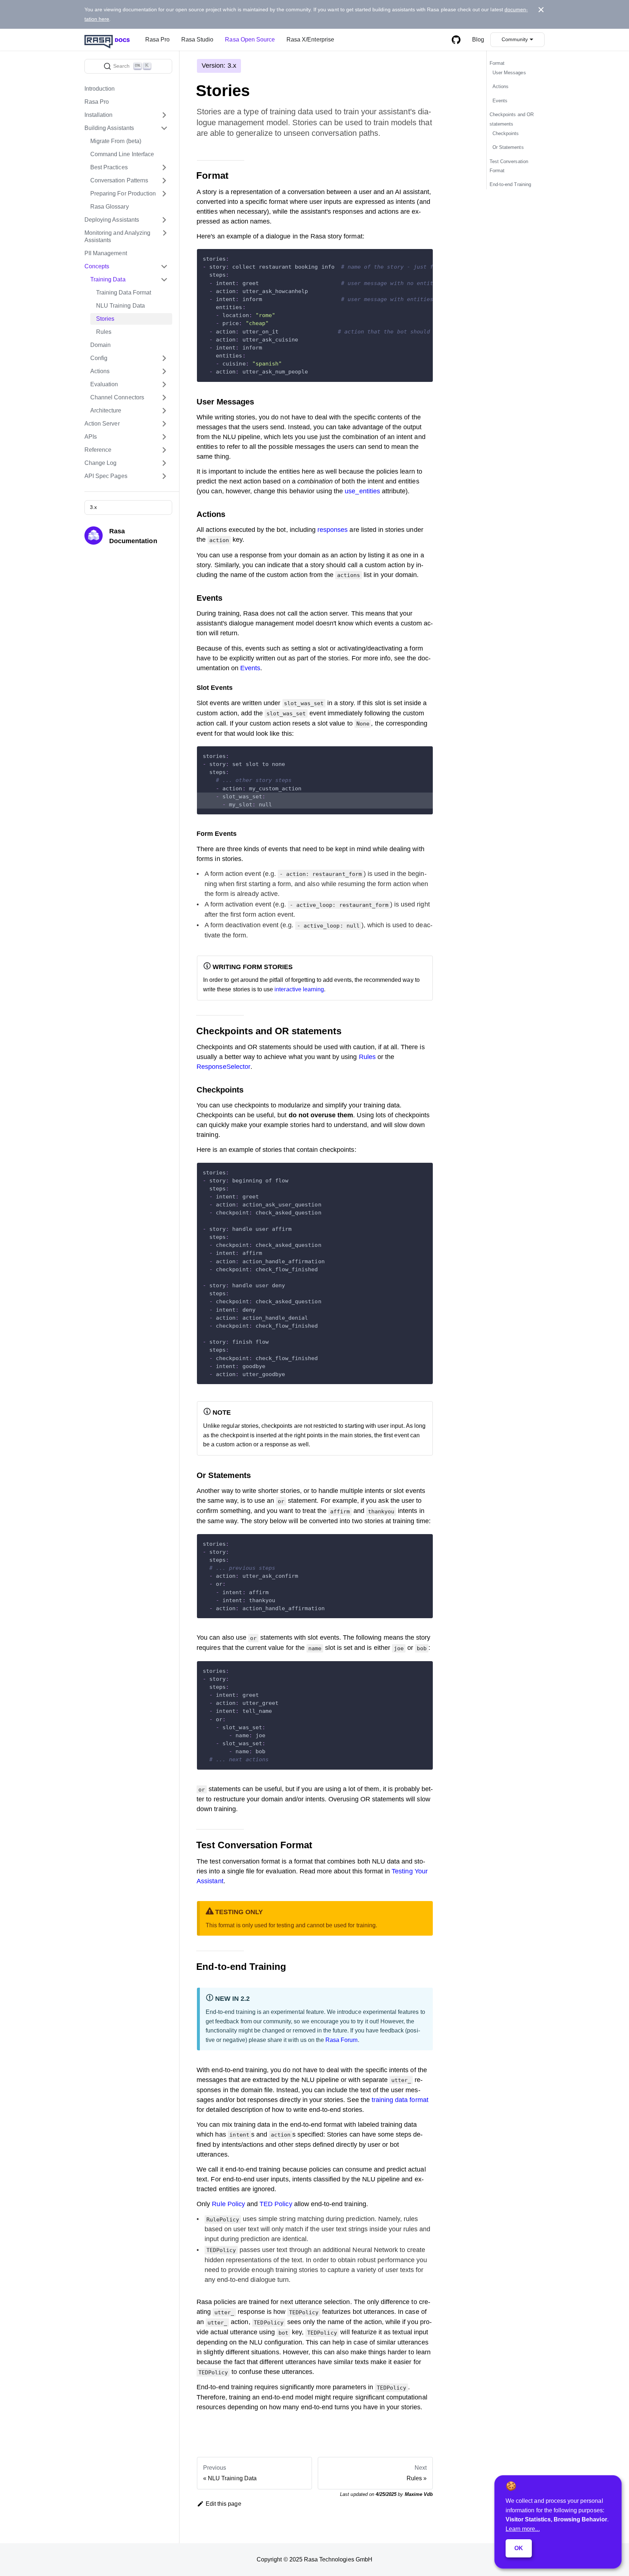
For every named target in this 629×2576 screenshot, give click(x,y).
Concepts (97, 266)
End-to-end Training (510, 185)
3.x (93, 507)
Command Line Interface (122, 154)
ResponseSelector (223, 1067)
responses (333, 530)
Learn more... (523, 2529)
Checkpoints (506, 133)
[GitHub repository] (456, 40)
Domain (100, 345)
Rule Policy (228, 2204)
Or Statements (508, 147)
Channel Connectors (117, 397)
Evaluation (104, 384)
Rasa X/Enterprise (310, 39)
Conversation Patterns (119, 180)
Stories (105, 319)
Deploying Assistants (112, 220)
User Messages (509, 73)
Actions (100, 371)
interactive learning (299, 989)
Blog (478, 39)
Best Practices (109, 167)
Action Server (102, 424)
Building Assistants (109, 128)
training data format (400, 2100)
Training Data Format (124, 293)
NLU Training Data (120, 306)
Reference (98, 450)
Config (99, 358)
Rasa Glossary (110, 207)
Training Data (108, 279)
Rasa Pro (157, 39)
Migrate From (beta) (116, 141)
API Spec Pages (106, 476)
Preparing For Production (123, 193)
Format (497, 64)
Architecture (106, 410)
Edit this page (223, 2504)
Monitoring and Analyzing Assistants (117, 236)
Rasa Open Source (250, 39)
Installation (99, 115)
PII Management (106, 253)
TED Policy (276, 2204)
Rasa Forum (341, 2040)
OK (519, 2548)
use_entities (362, 491)
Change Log (100, 463)
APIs (91, 437)
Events (250, 668)
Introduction (100, 89)
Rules (104, 332)
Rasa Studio (197, 39)
